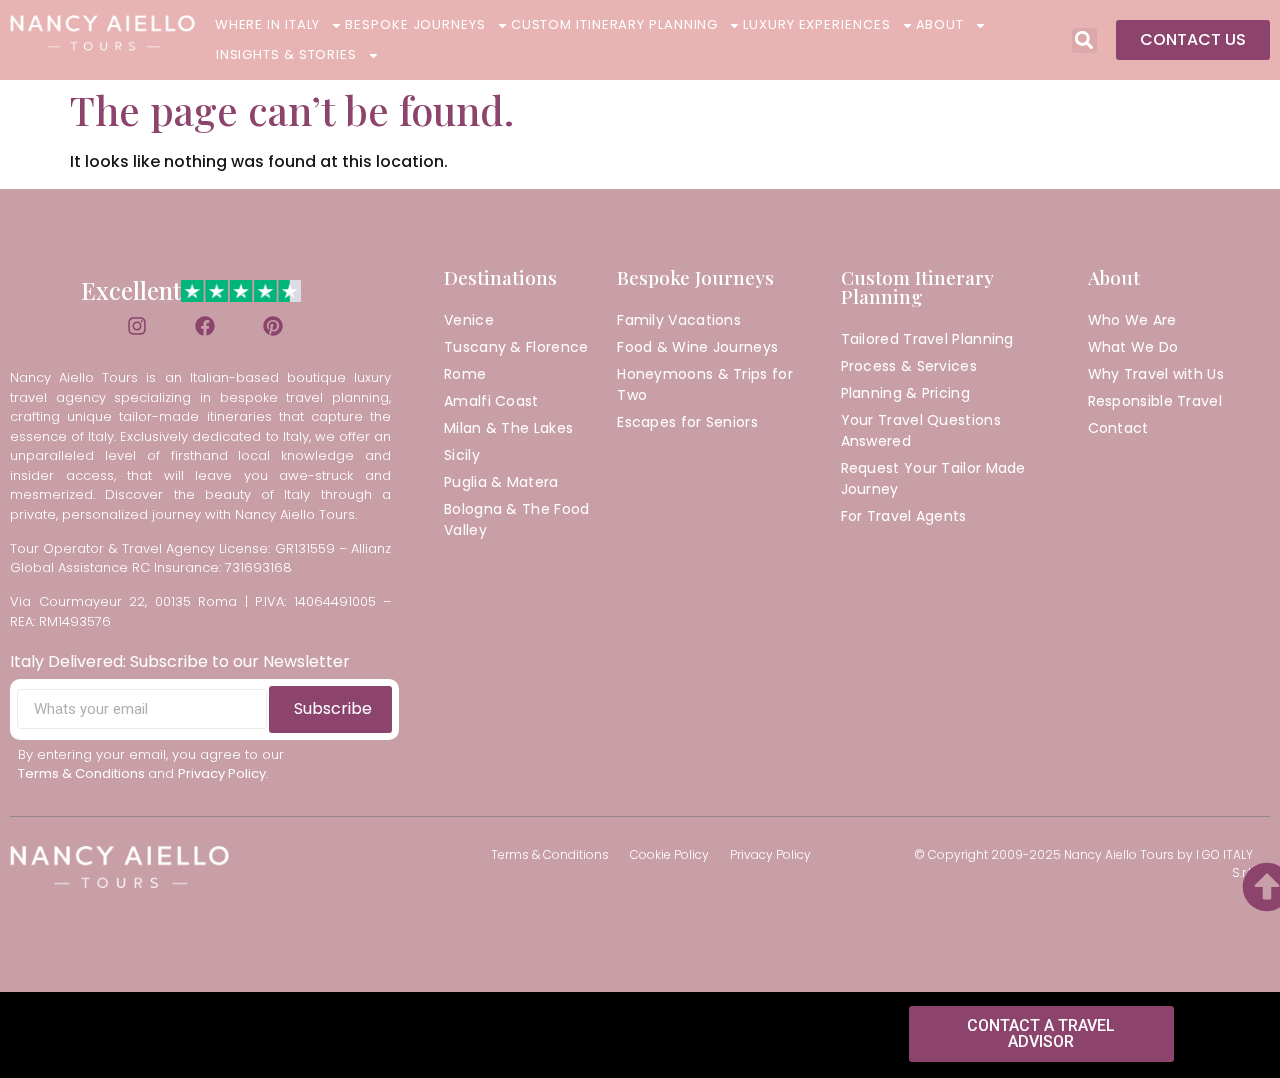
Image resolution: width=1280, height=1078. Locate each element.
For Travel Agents (904, 516)
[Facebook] (205, 326)
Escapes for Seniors (687, 422)
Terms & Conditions (550, 854)
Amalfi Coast (491, 401)
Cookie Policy (669, 854)
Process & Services (909, 366)
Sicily (462, 455)
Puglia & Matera (501, 482)
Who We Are (1132, 320)
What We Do (1133, 347)
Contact (1118, 428)
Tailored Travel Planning (927, 339)
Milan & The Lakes (508, 428)
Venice (469, 320)
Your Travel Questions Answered (921, 430)
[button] (1084, 40)
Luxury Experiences (816, 24)
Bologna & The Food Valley (516, 519)
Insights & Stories (286, 54)
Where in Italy (268, 24)
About (940, 24)
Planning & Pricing (905, 393)
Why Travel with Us (1156, 374)
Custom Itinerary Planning (615, 24)
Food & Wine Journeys (697, 347)
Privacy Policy (770, 854)
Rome (465, 374)
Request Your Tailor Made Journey (933, 478)
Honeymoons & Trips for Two (705, 384)
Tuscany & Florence (516, 347)
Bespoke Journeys (415, 24)
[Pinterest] (273, 326)
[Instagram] (137, 326)
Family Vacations (679, 320)
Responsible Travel (1155, 401)
